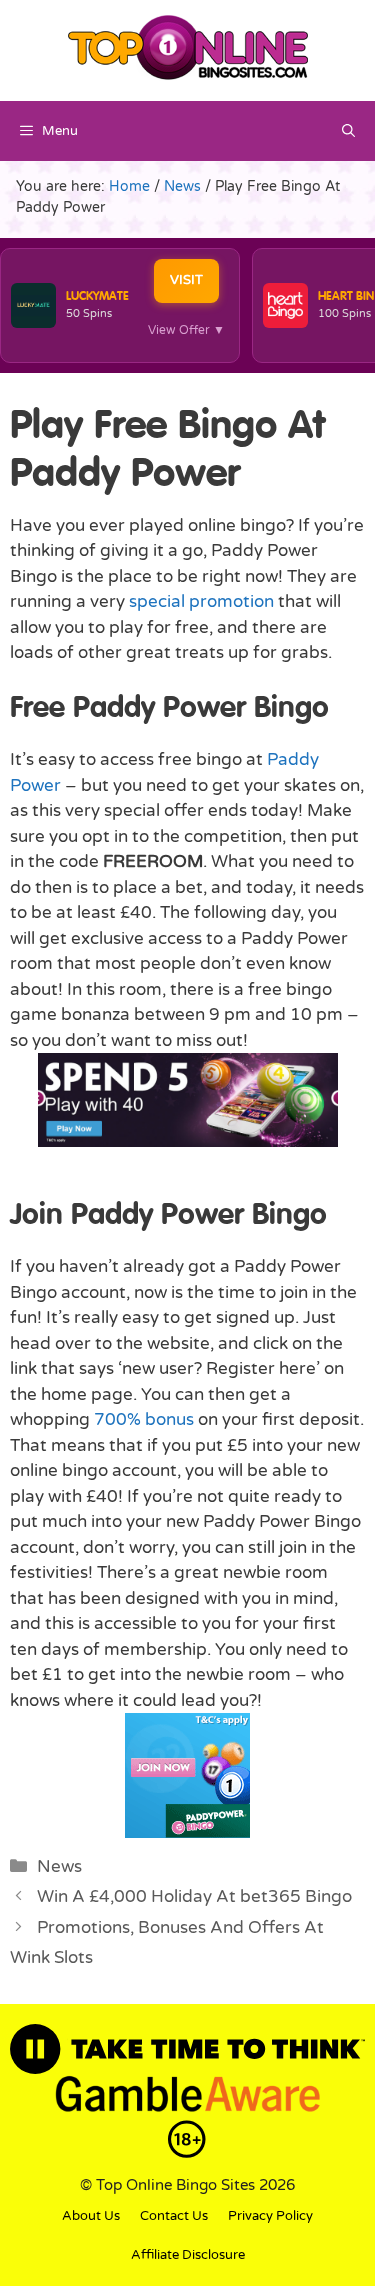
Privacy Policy (270, 2216)
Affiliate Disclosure (188, 2255)
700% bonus (144, 1419)
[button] (348, 131)
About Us (91, 2216)
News (59, 1866)
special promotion (201, 601)
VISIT (186, 280)
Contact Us (174, 2216)
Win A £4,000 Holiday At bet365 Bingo (194, 1896)
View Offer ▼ (186, 330)
